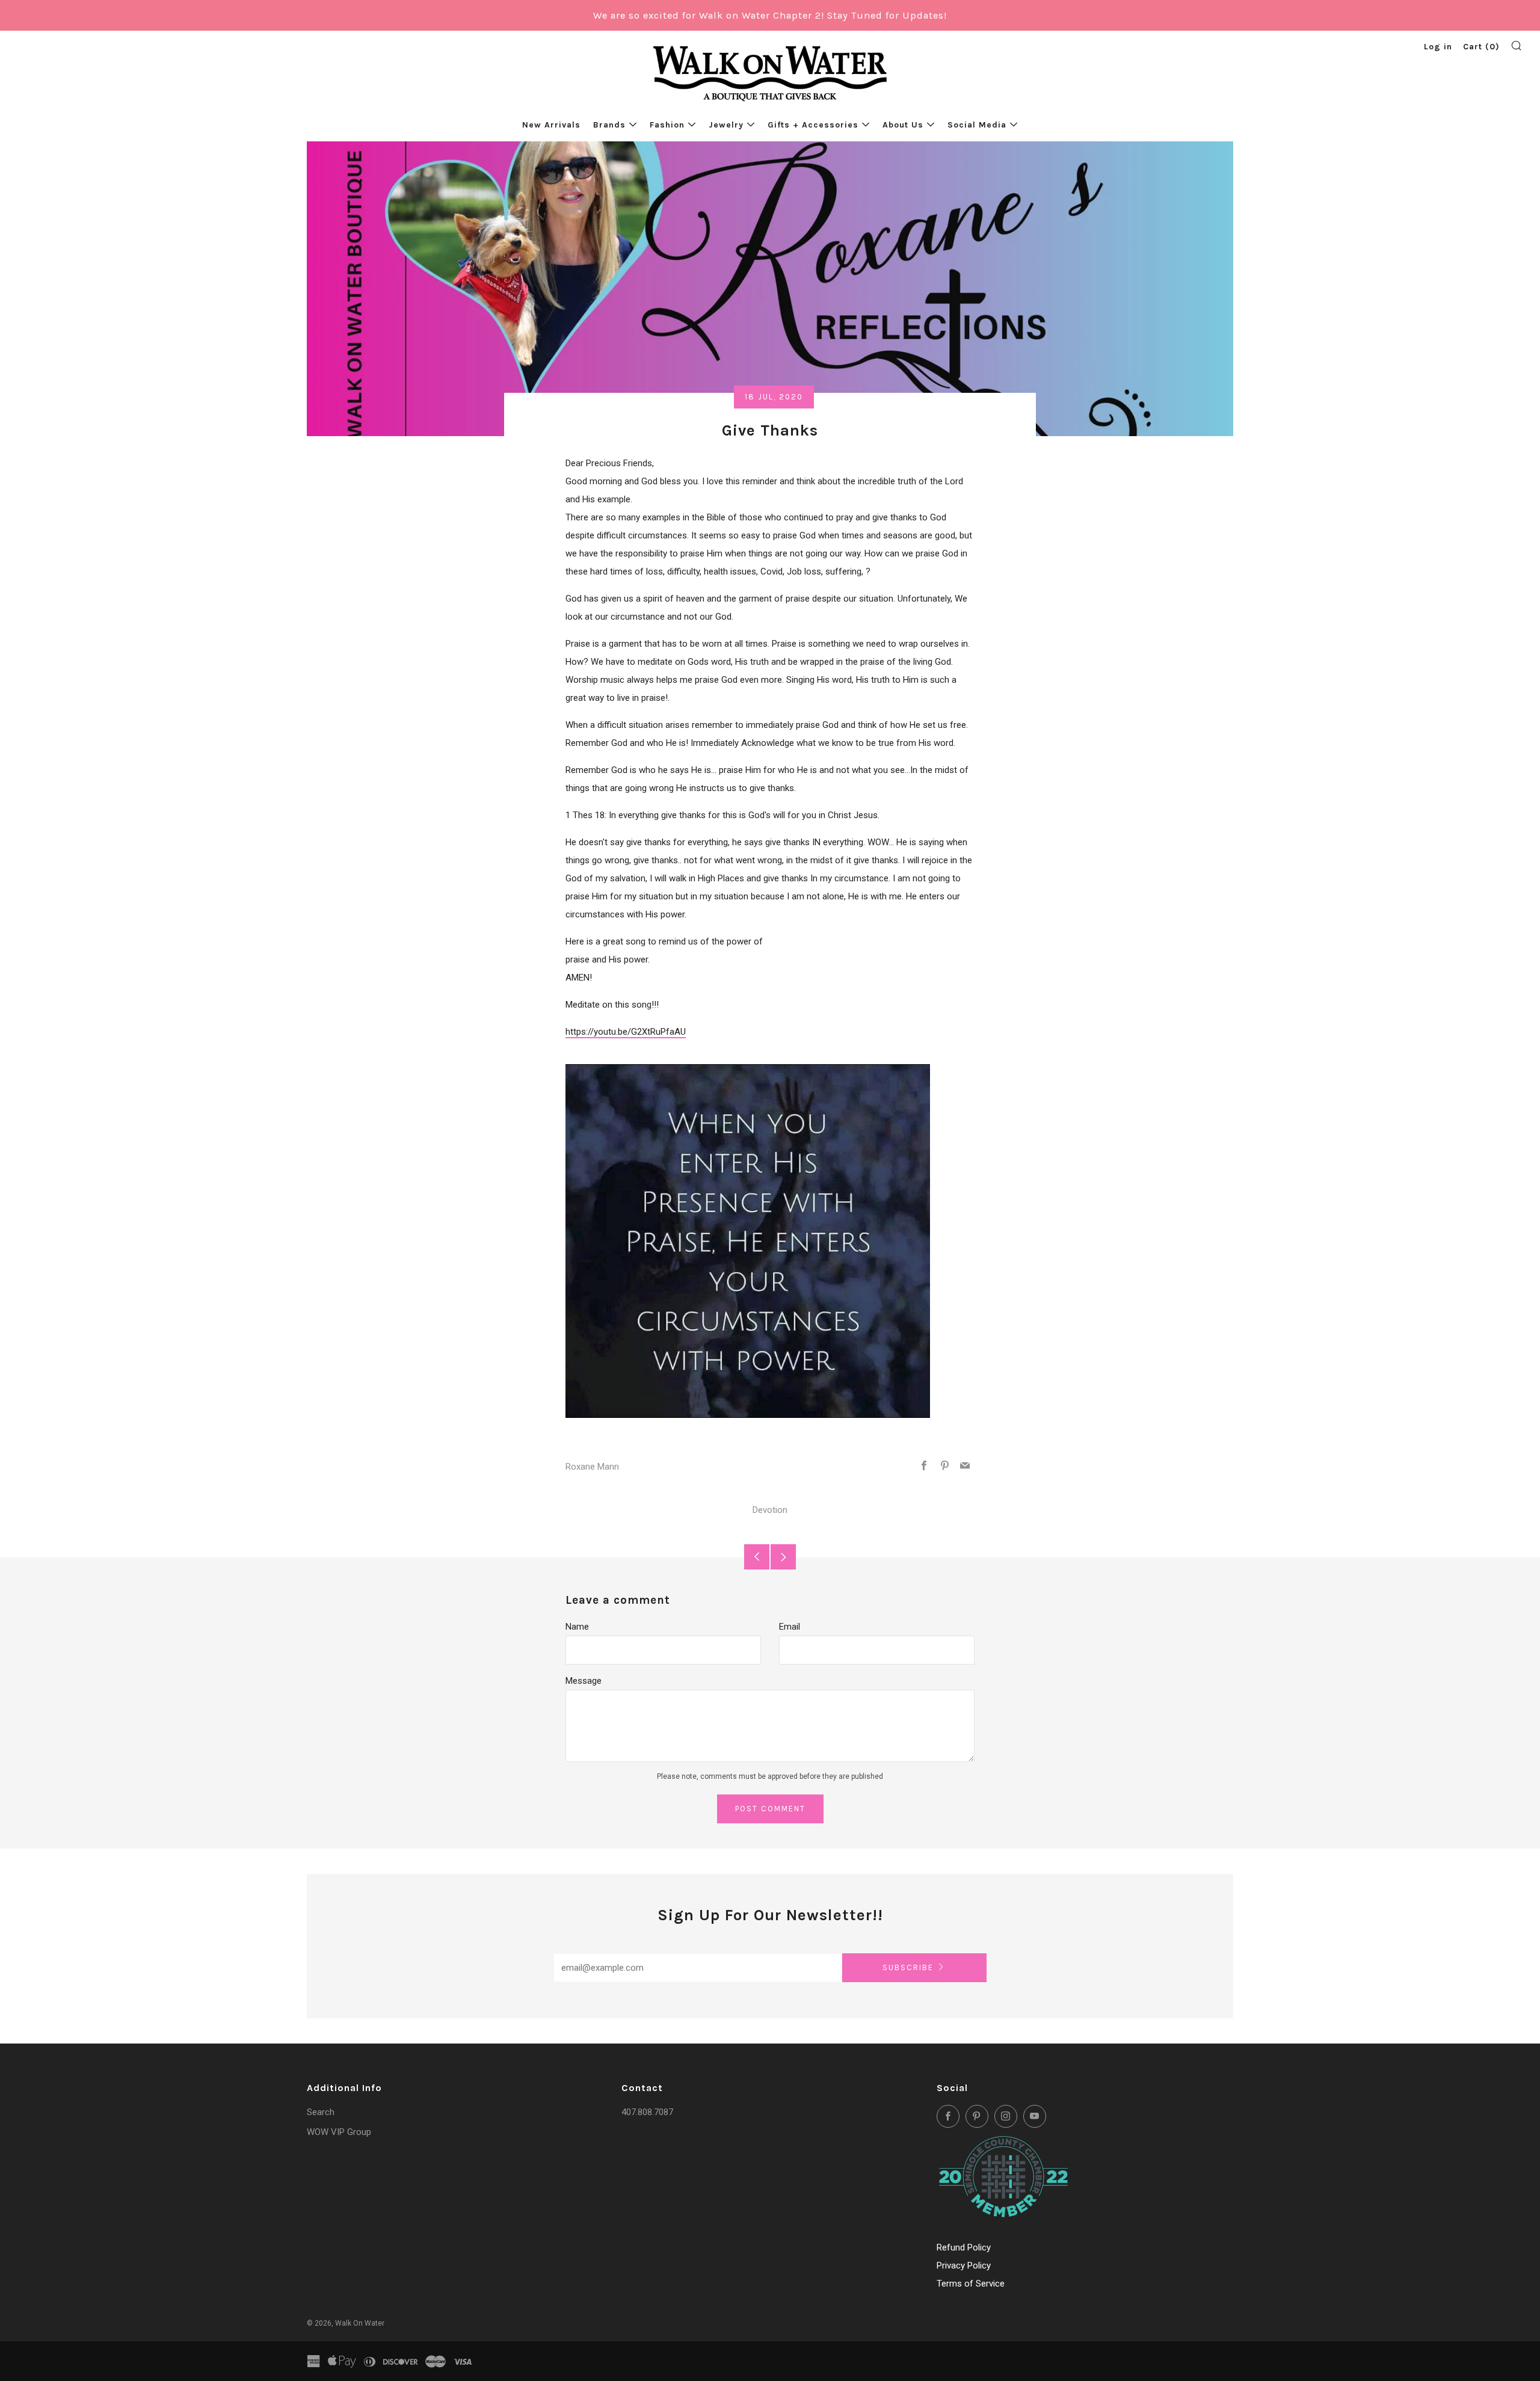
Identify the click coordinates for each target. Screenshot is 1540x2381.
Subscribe (908, 1967)
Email (790, 1627)
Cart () (1481, 47)
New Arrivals (551, 125)
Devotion (770, 1510)
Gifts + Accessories (813, 125)
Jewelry (726, 125)
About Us (903, 125)
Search (321, 2112)
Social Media (977, 125)
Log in (1438, 47)
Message (584, 1681)
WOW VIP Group (339, 2132)
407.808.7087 (647, 2112)
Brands (609, 125)
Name (577, 1627)
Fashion (667, 125)
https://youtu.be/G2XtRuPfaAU (626, 1032)
